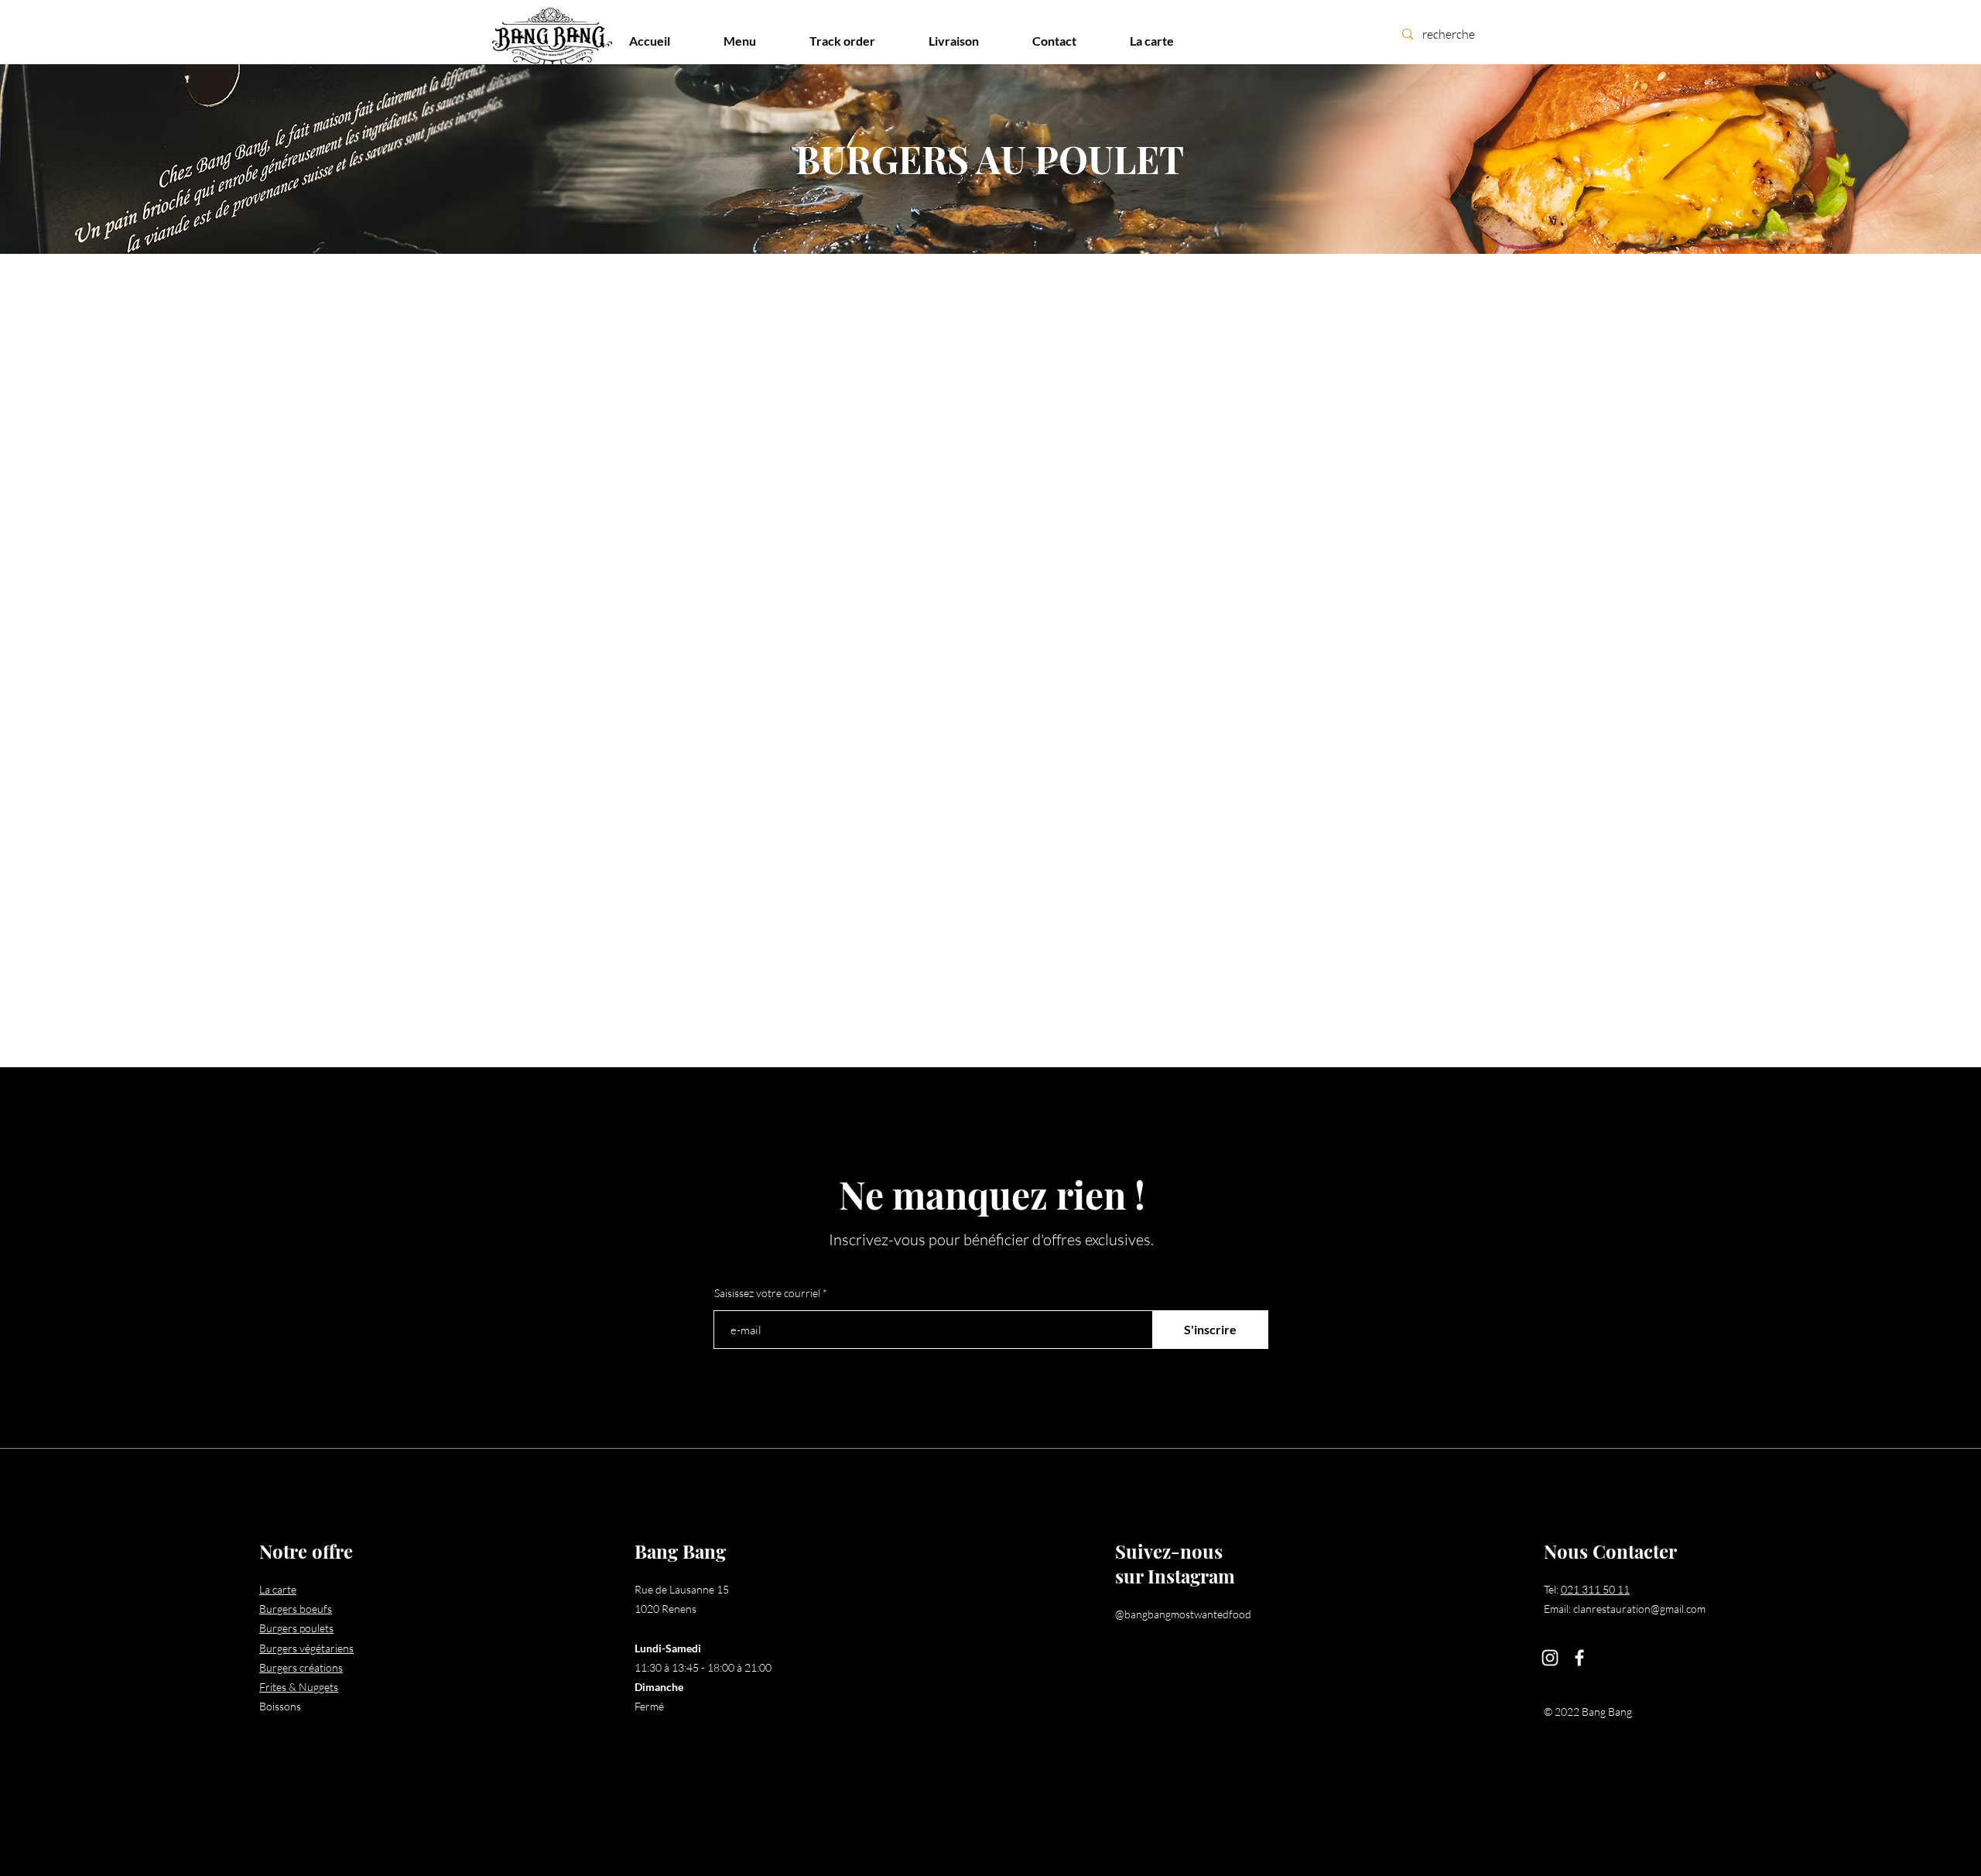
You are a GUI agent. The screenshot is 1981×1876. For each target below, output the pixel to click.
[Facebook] (1579, 1658)
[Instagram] (1550, 1658)
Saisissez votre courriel (767, 1293)
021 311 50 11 (1595, 1589)
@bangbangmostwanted (1172, 1614)
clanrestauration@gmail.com (1639, 1609)
